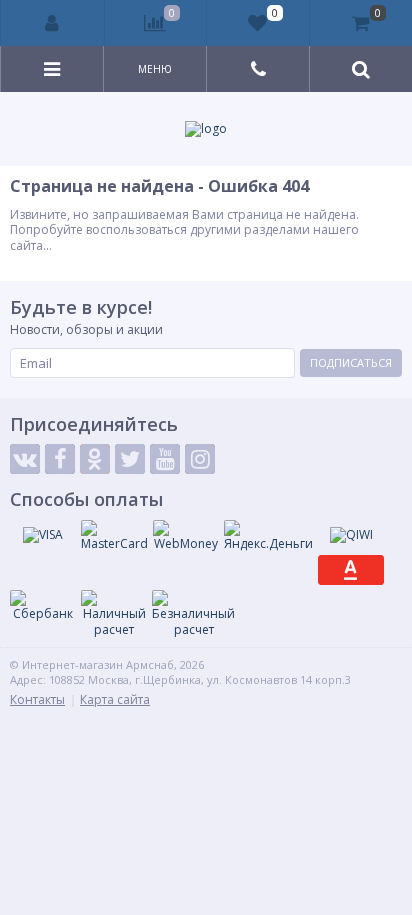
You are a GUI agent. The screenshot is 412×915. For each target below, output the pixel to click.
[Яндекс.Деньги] (268, 536)
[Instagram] (200, 459)
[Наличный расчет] (114, 613)
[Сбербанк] (43, 606)
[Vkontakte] (25, 459)
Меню (155, 69)
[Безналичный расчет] (193, 613)
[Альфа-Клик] (351, 570)
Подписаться (351, 362)
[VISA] (43, 535)
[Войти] (53, 23)
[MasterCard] (114, 536)
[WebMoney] (186, 536)
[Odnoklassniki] (95, 459)
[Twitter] (130, 459)
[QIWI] (351, 535)
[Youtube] (165, 459)
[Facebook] (60, 459)
